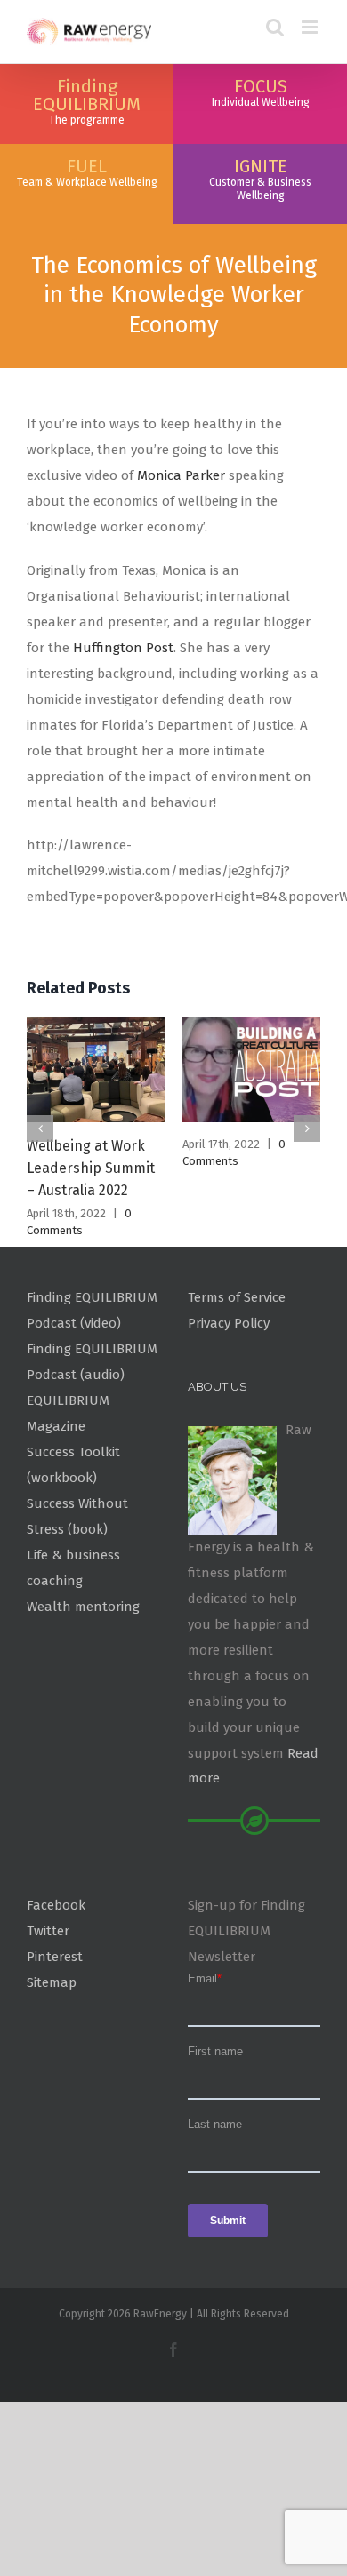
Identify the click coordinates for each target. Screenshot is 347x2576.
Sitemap (52, 1982)
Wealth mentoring (83, 1607)
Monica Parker (183, 475)
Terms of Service (237, 1297)
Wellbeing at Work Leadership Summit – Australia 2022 (91, 1168)
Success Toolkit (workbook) (73, 1465)
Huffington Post (123, 648)
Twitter (48, 1931)
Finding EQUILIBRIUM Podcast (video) (92, 1310)
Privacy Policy (229, 1323)
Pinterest (55, 1957)
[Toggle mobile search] (275, 27)
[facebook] (173, 2349)
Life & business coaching (73, 1568)
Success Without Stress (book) (77, 1516)
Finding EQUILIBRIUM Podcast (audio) (92, 1362)
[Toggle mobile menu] (311, 27)
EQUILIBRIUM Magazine (68, 1413)
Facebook (56, 1905)
